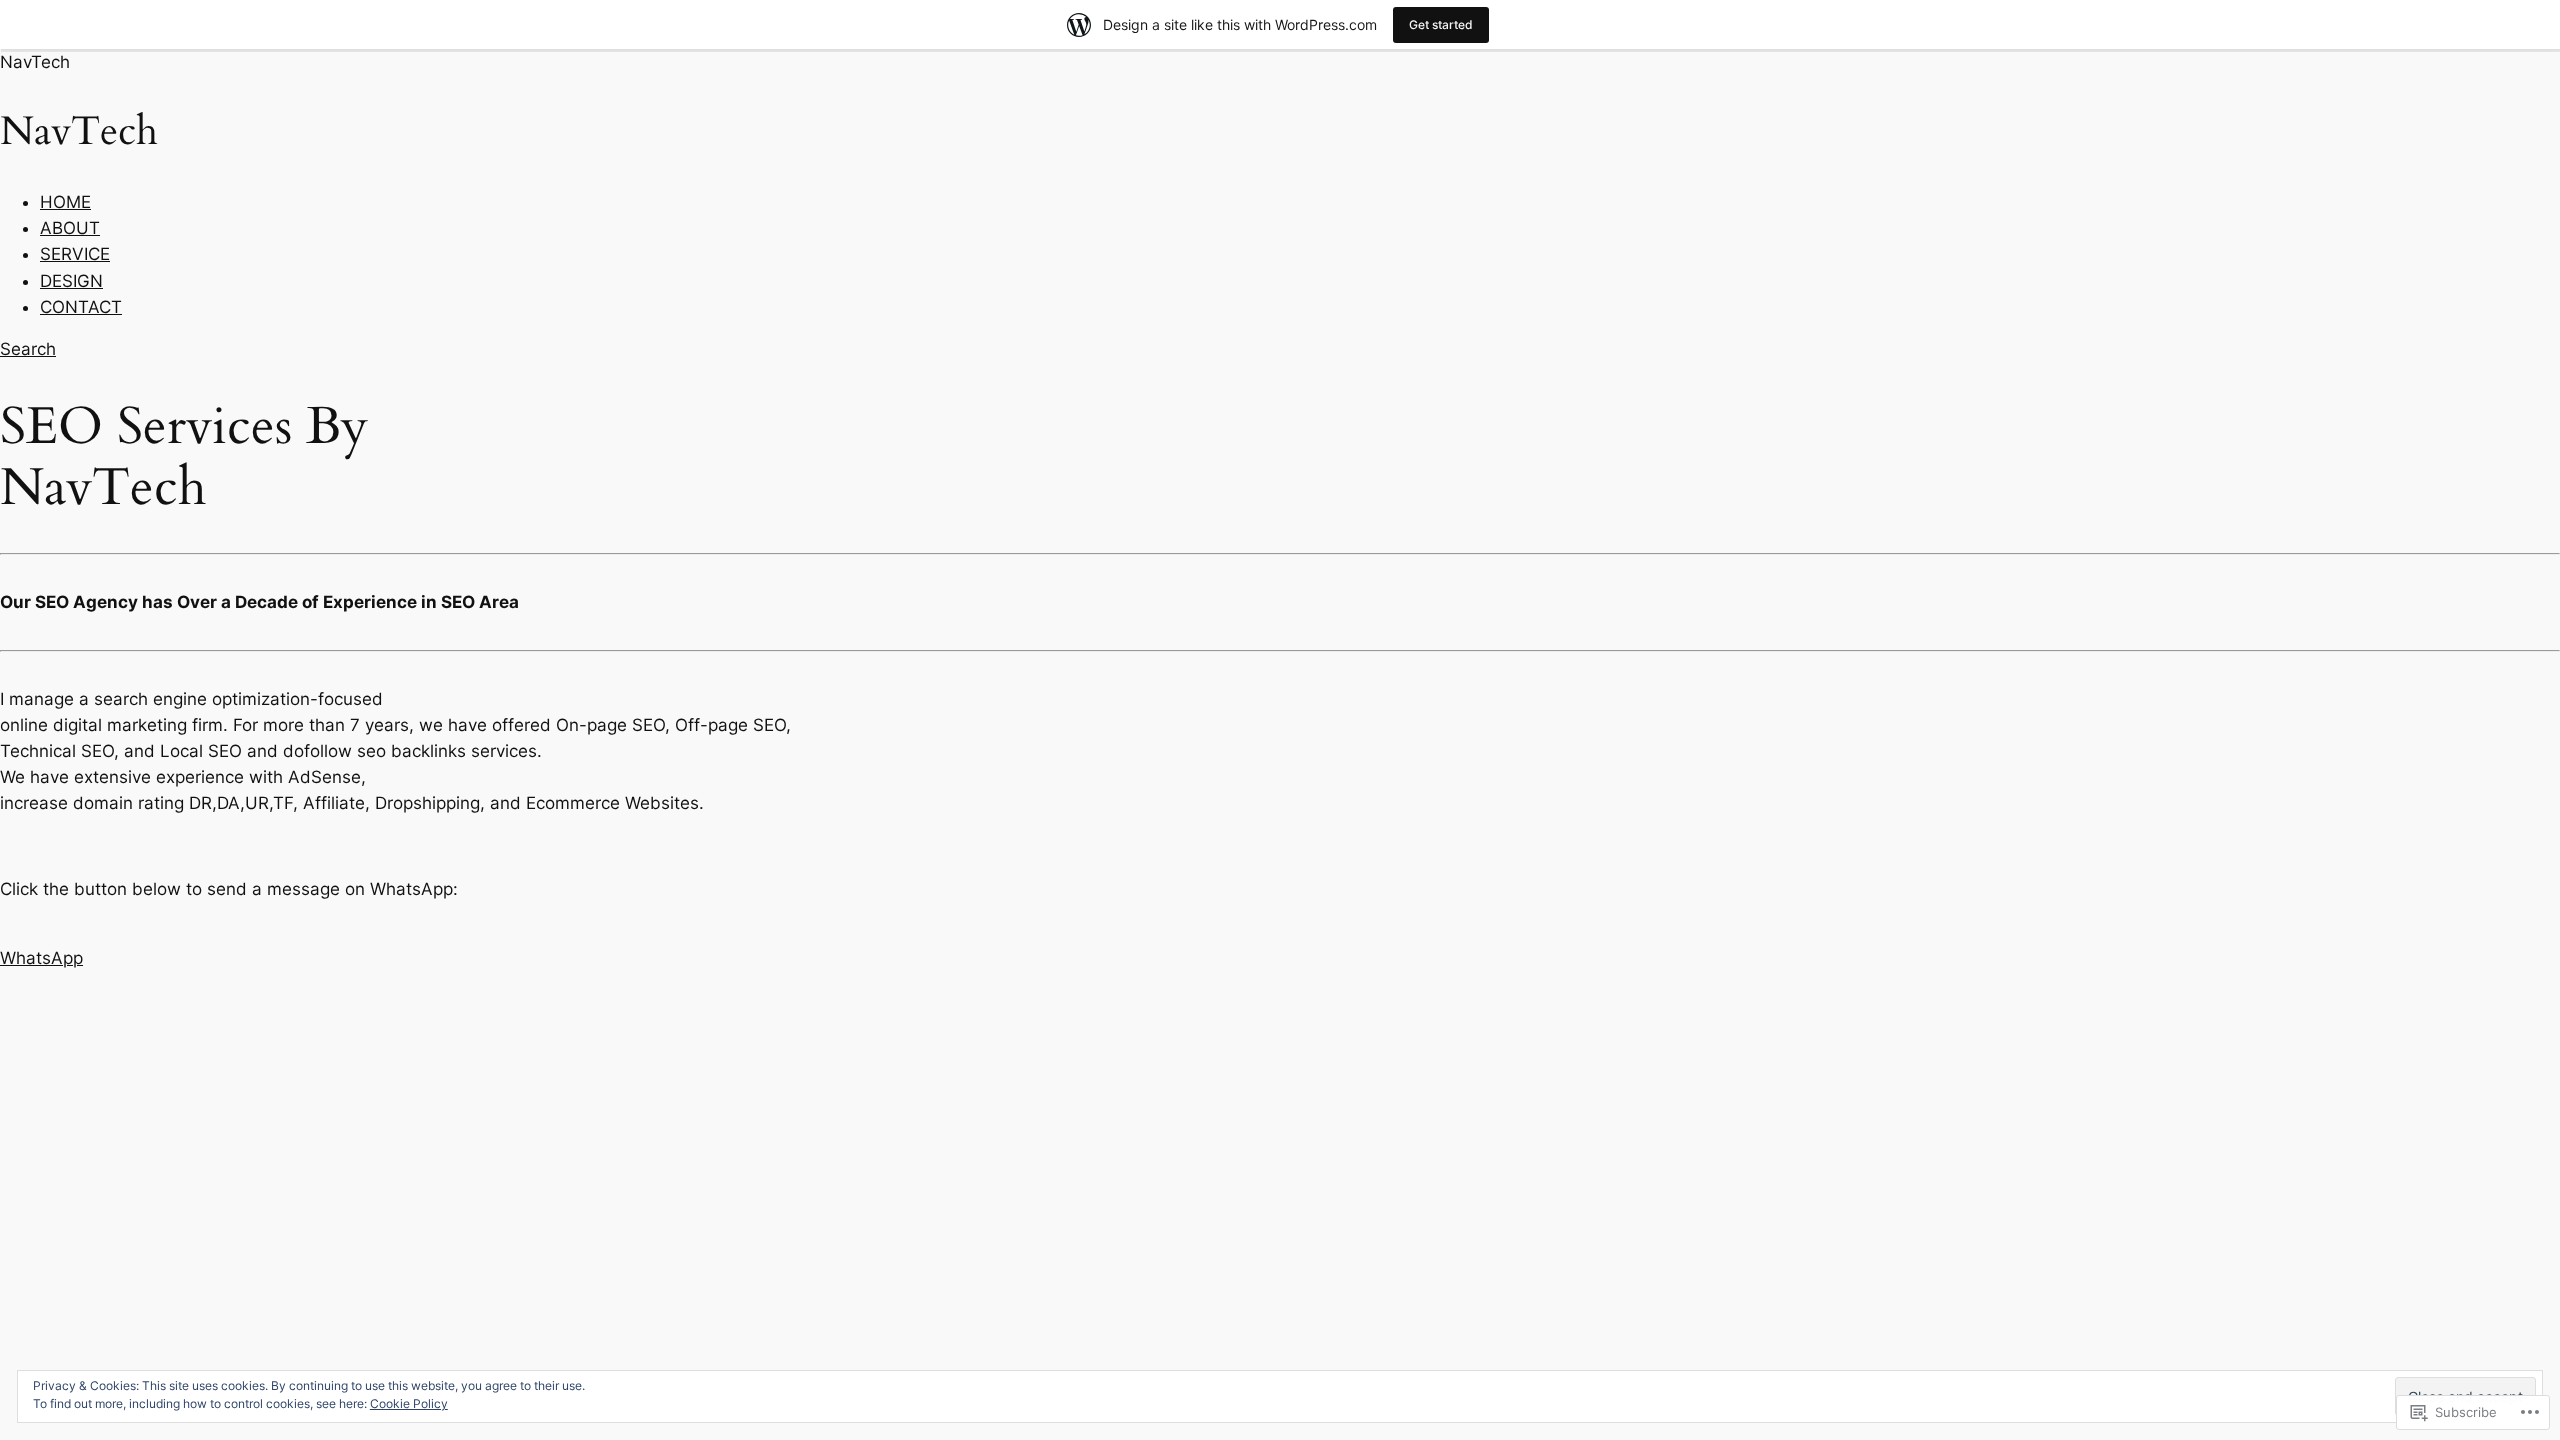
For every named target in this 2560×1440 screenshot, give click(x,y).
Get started (1441, 24)
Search (28, 349)
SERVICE (75, 254)
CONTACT (81, 307)
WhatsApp (41, 958)
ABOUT (70, 228)
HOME (65, 202)
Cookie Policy (409, 1403)
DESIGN (71, 281)
